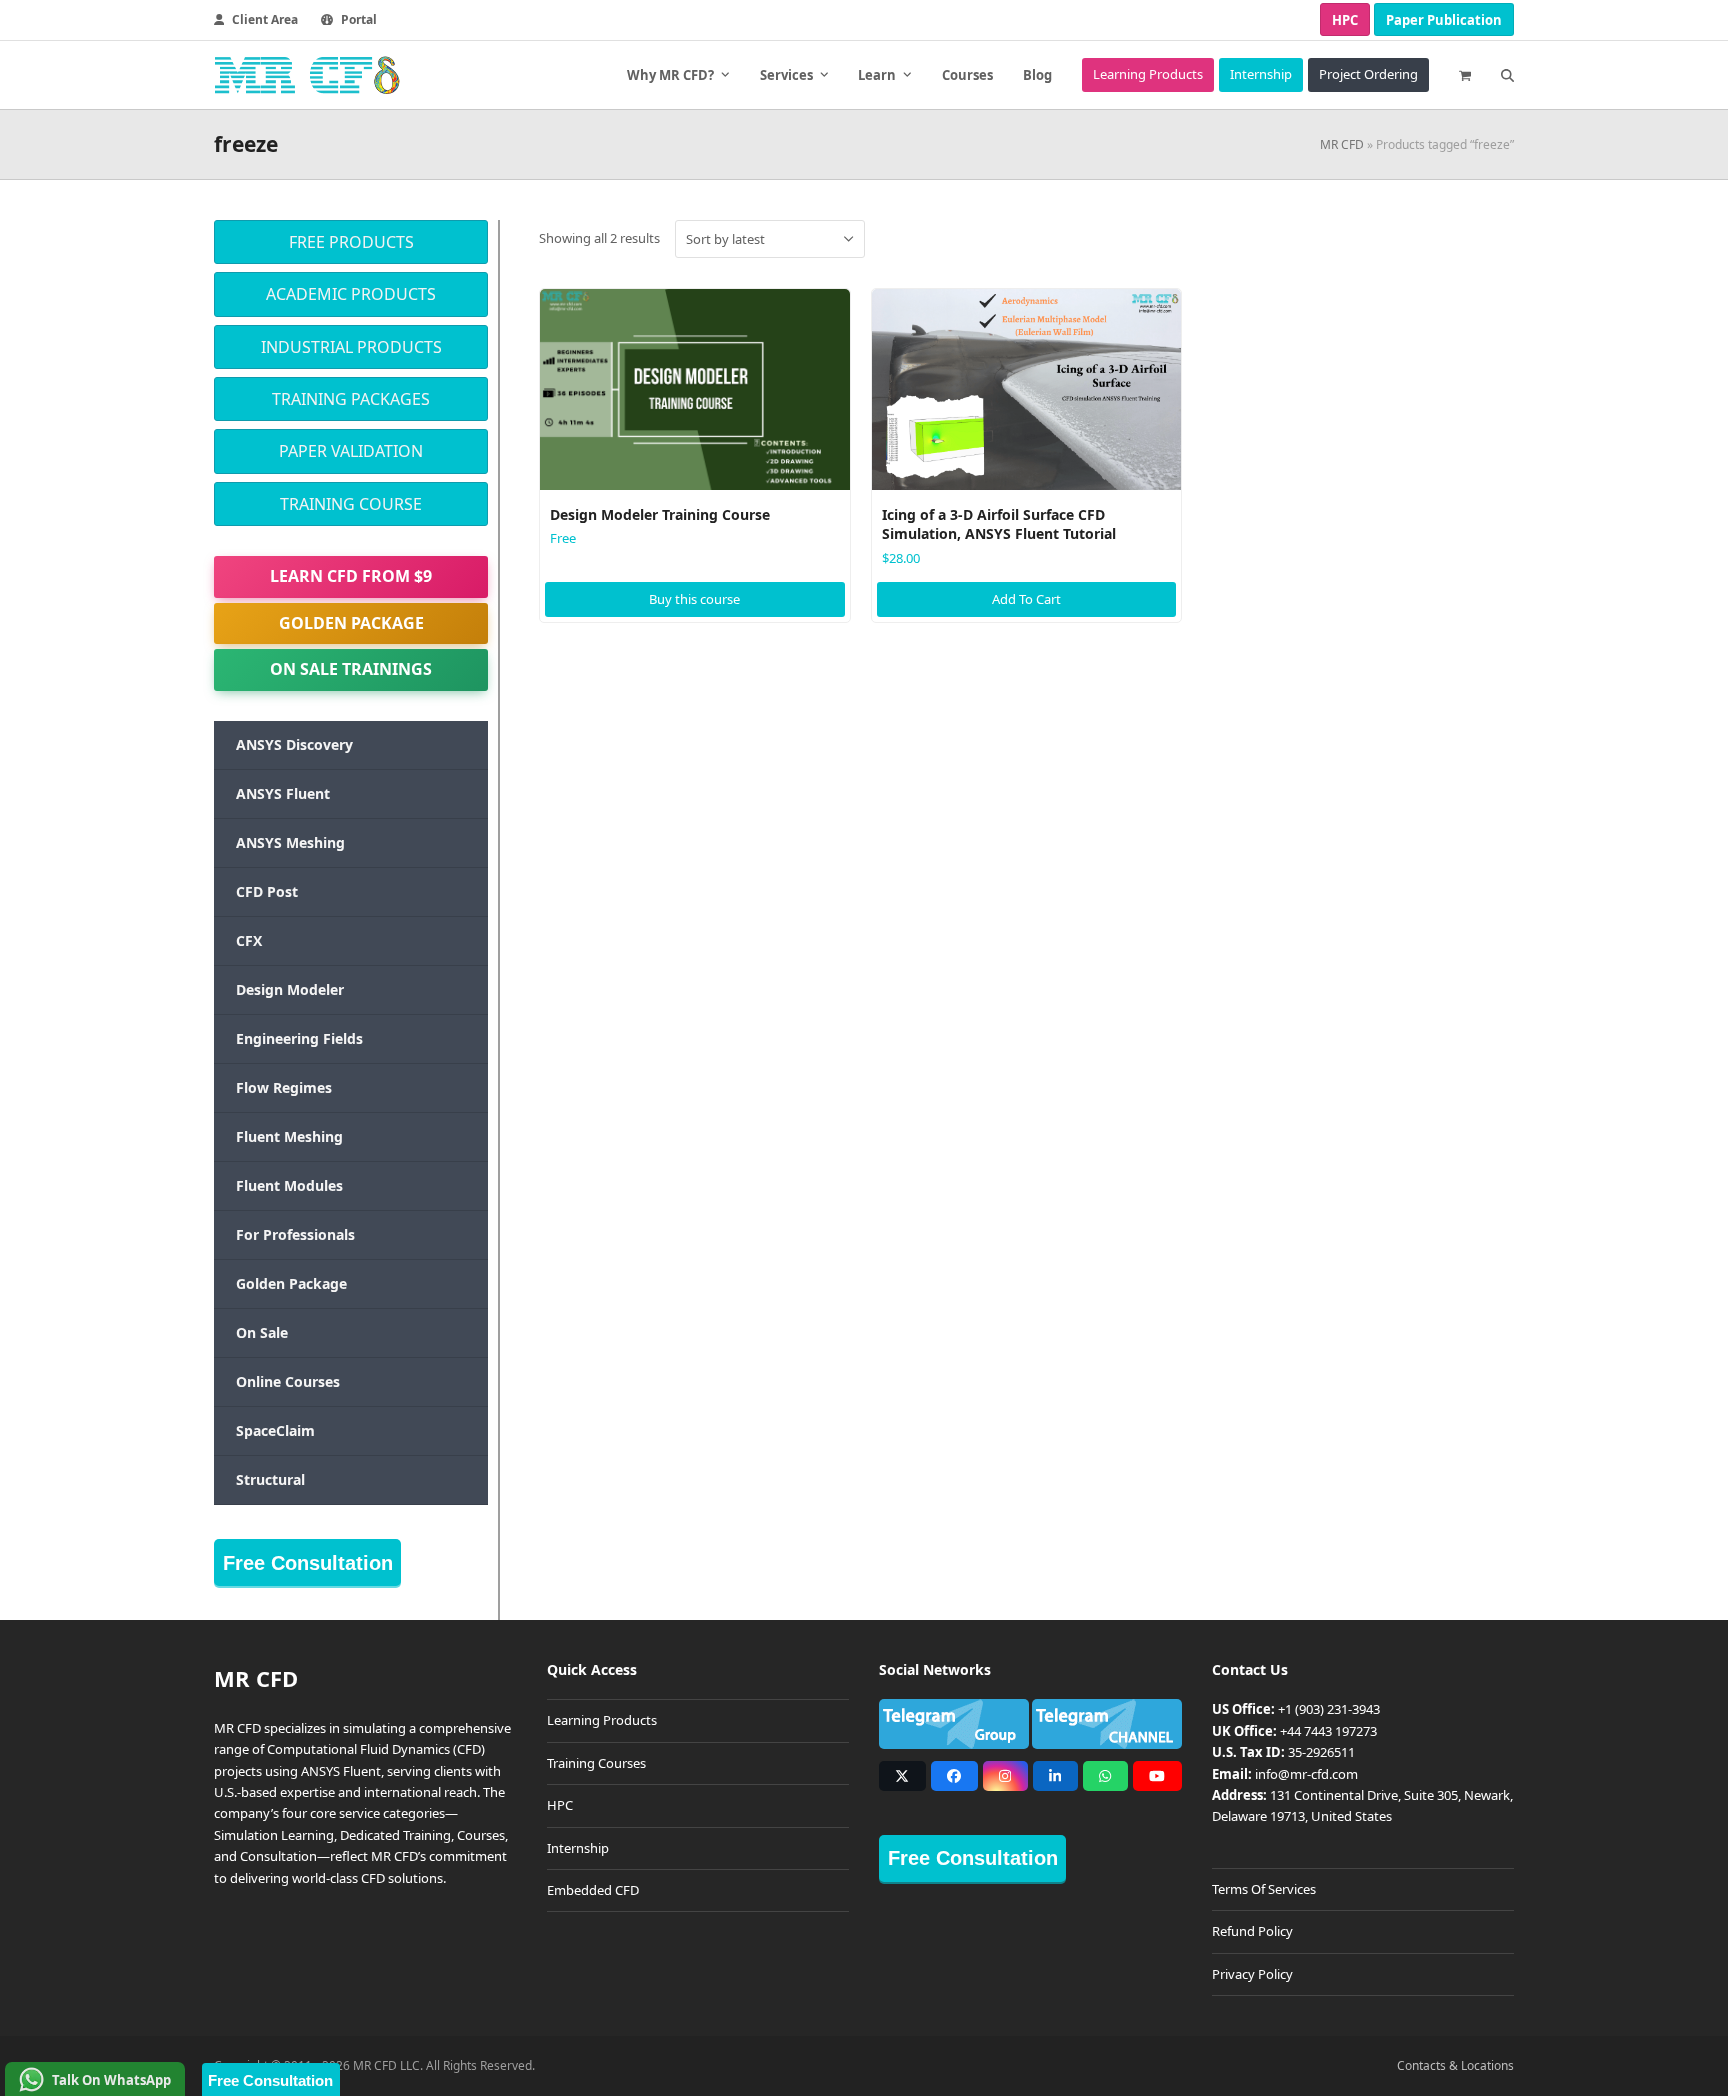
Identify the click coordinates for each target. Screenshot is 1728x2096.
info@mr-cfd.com (1306, 1774)
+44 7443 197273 (1328, 1731)
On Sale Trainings (351, 669)
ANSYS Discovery (294, 744)
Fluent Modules (289, 1185)
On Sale (262, 1332)
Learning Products (602, 1720)
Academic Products (351, 294)
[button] (1465, 75)
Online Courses (288, 1381)
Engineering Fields (299, 1038)
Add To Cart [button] (1026, 599)
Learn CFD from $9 (351, 576)
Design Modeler (290, 989)
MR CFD (1342, 144)
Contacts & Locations (1455, 2065)
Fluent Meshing (289, 1136)
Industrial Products (351, 347)
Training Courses (596, 1763)
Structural (270, 1479)
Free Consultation (308, 1563)
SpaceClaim (275, 1430)
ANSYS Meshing (290, 842)
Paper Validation (351, 451)
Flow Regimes (284, 1087)
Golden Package (351, 623)
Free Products (351, 242)
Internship (578, 1848)
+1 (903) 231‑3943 (1329, 1709)
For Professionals (295, 1234)
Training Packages (351, 399)
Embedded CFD (593, 1890)
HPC (1345, 20)
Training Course (351, 504)
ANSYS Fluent (283, 793)
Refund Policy (1252, 1931)
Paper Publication (1444, 20)
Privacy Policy (1252, 1974)
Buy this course (694, 599)
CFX (249, 940)
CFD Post (267, 891)
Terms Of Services (1264, 1889)
